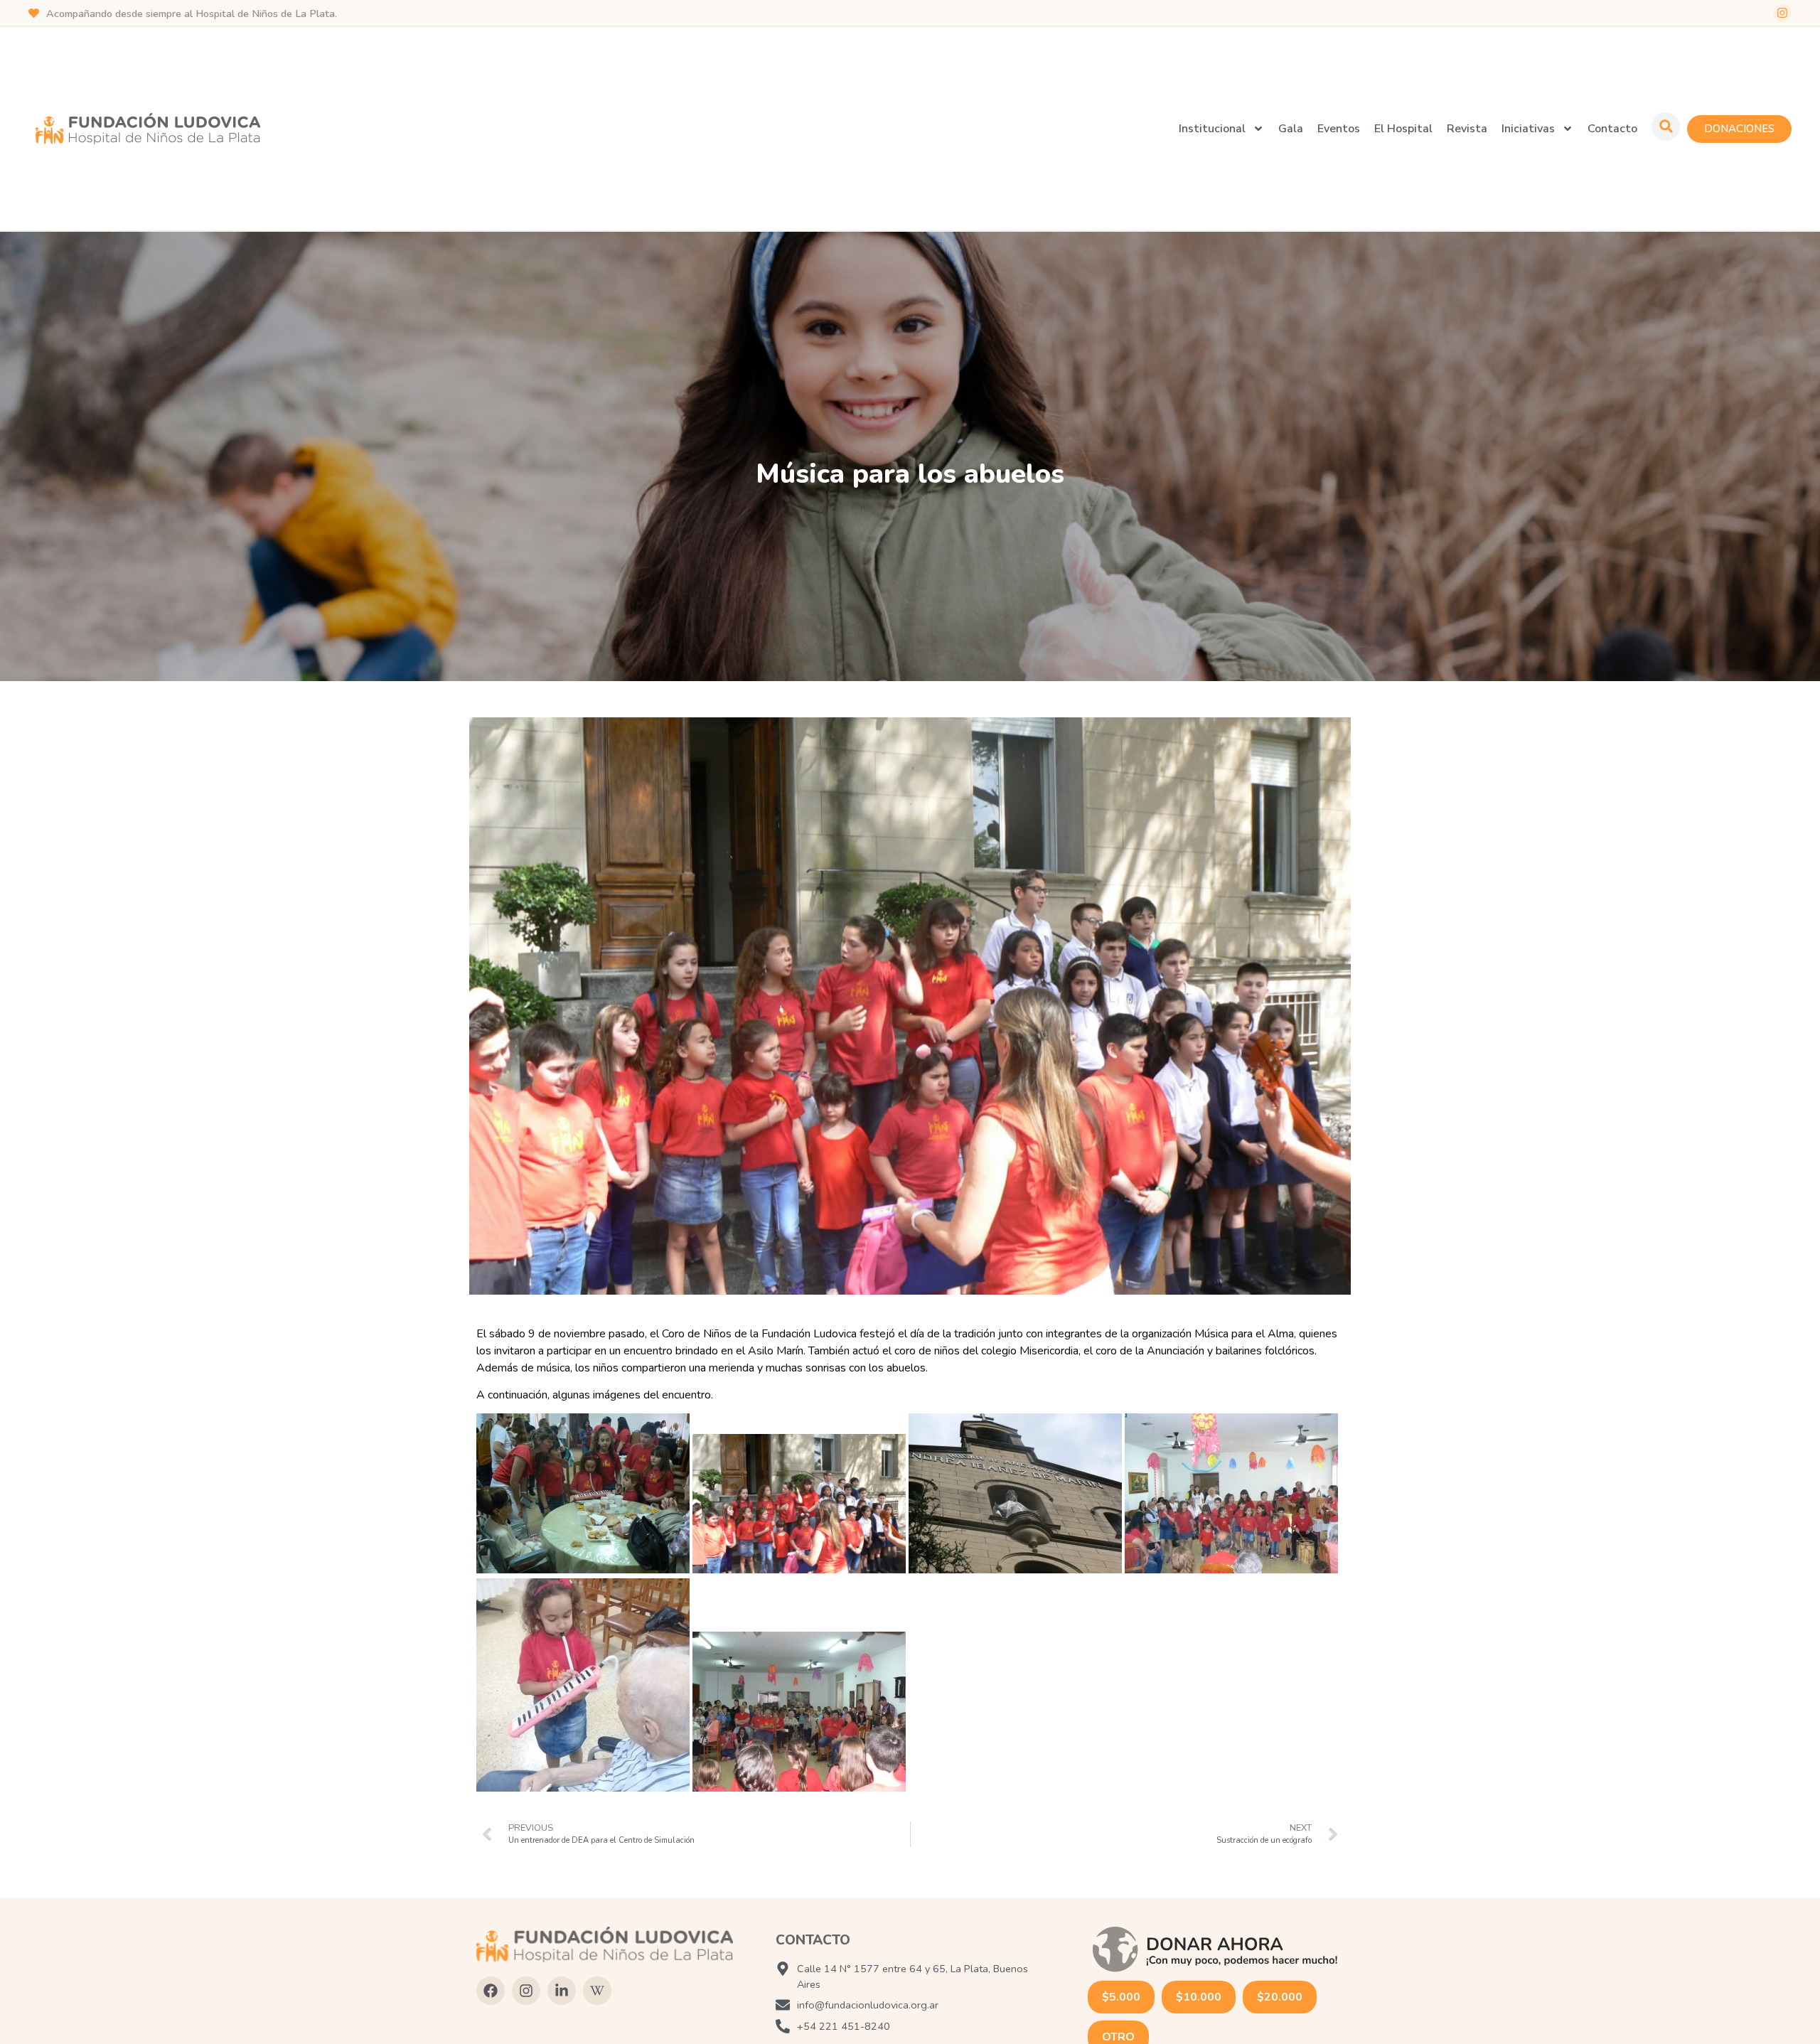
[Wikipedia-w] (597, 1991)
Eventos (1339, 129)
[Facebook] (491, 1991)
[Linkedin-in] (562, 1991)
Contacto (1612, 129)
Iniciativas (1528, 129)
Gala (1291, 129)
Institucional (1212, 129)
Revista (1467, 129)
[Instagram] (1782, 13)
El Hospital (1403, 129)
